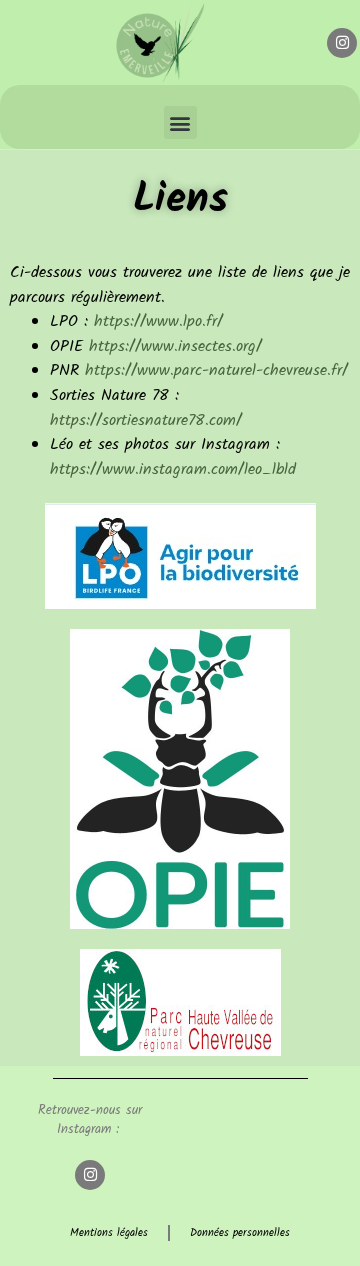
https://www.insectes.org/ (175, 347)
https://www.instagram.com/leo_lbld (173, 470)
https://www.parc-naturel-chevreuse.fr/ (216, 371)
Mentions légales (109, 1233)
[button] (180, 122)
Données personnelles (240, 1233)
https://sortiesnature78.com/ (146, 421)
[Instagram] (342, 43)
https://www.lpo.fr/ (158, 322)
